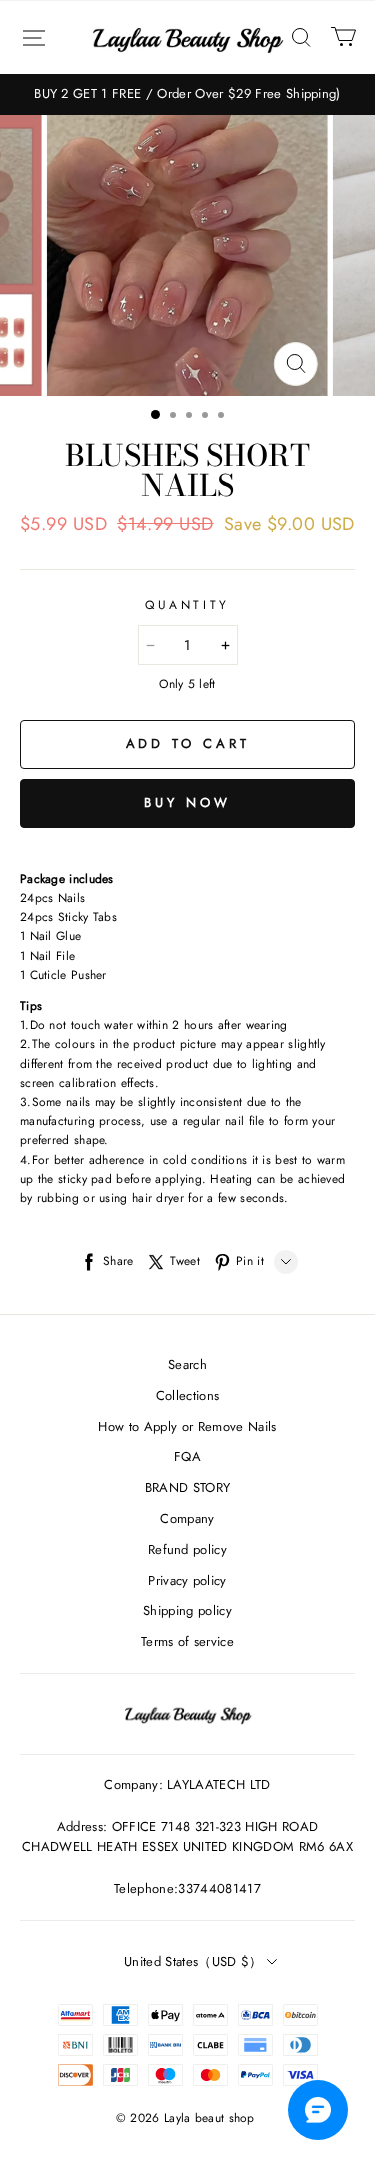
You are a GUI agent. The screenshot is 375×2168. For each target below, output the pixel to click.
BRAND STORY (188, 1487)
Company (187, 1518)
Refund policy (187, 1549)
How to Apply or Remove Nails (187, 1426)
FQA (187, 1456)
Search (187, 1364)
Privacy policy (187, 1580)
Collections (188, 1395)
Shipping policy (187, 1610)
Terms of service (187, 1641)
